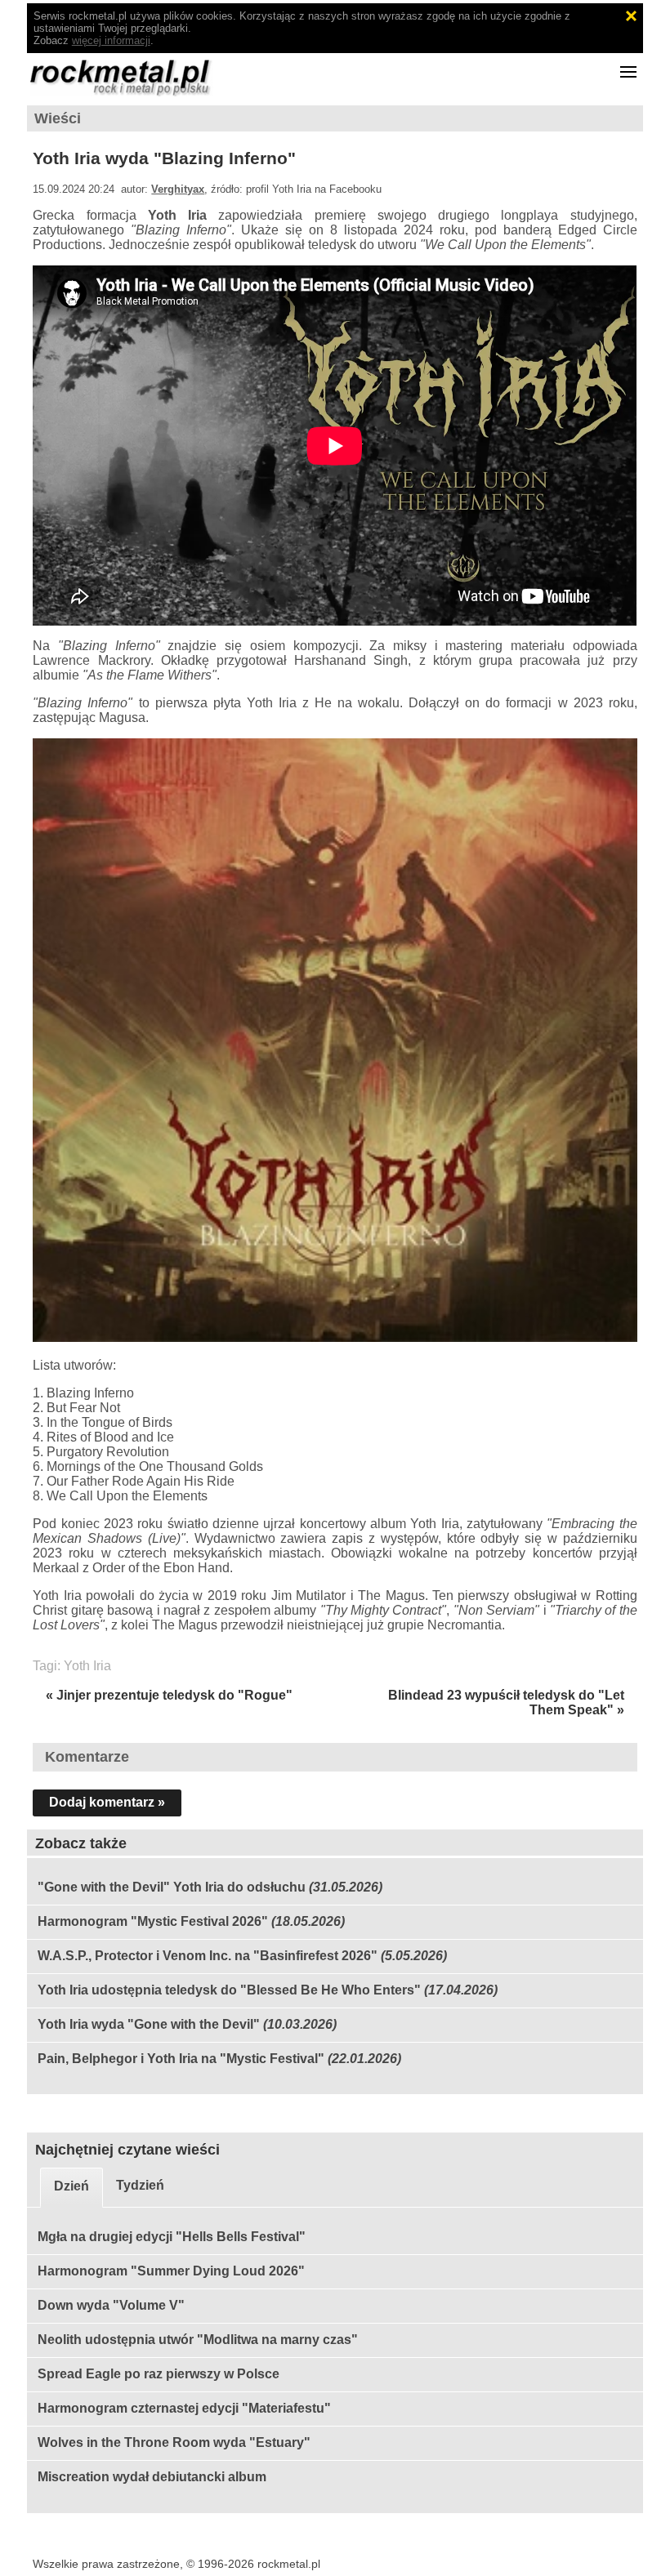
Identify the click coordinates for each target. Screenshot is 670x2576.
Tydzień (140, 2185)
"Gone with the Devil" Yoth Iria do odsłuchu (172, 1887)
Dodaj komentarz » (107, 1802)
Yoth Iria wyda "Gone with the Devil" (149, 2024)
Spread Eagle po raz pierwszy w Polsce (159, 2374)
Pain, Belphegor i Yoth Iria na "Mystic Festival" (181, 2059)
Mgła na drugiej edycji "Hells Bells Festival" (172, 2237)
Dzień (71, 2186)
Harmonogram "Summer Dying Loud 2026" (171, 2271)
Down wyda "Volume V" (111, 2305)
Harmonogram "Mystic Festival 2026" (153, 1921)
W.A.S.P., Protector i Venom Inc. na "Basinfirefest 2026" (208, 1956)
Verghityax (178, 189)
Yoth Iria (87, 1666)
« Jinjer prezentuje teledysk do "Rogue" (169, 1695)
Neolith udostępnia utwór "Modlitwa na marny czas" (198, 2340)
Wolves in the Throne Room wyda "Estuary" (174, 2442)
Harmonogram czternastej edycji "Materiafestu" (184, 2408)
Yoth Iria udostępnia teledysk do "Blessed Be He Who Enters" (229, 1990)
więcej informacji (111, 40)
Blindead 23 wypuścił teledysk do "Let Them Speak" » (506, 1702)
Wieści (58, 118)
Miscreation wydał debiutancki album (152, 2477)
